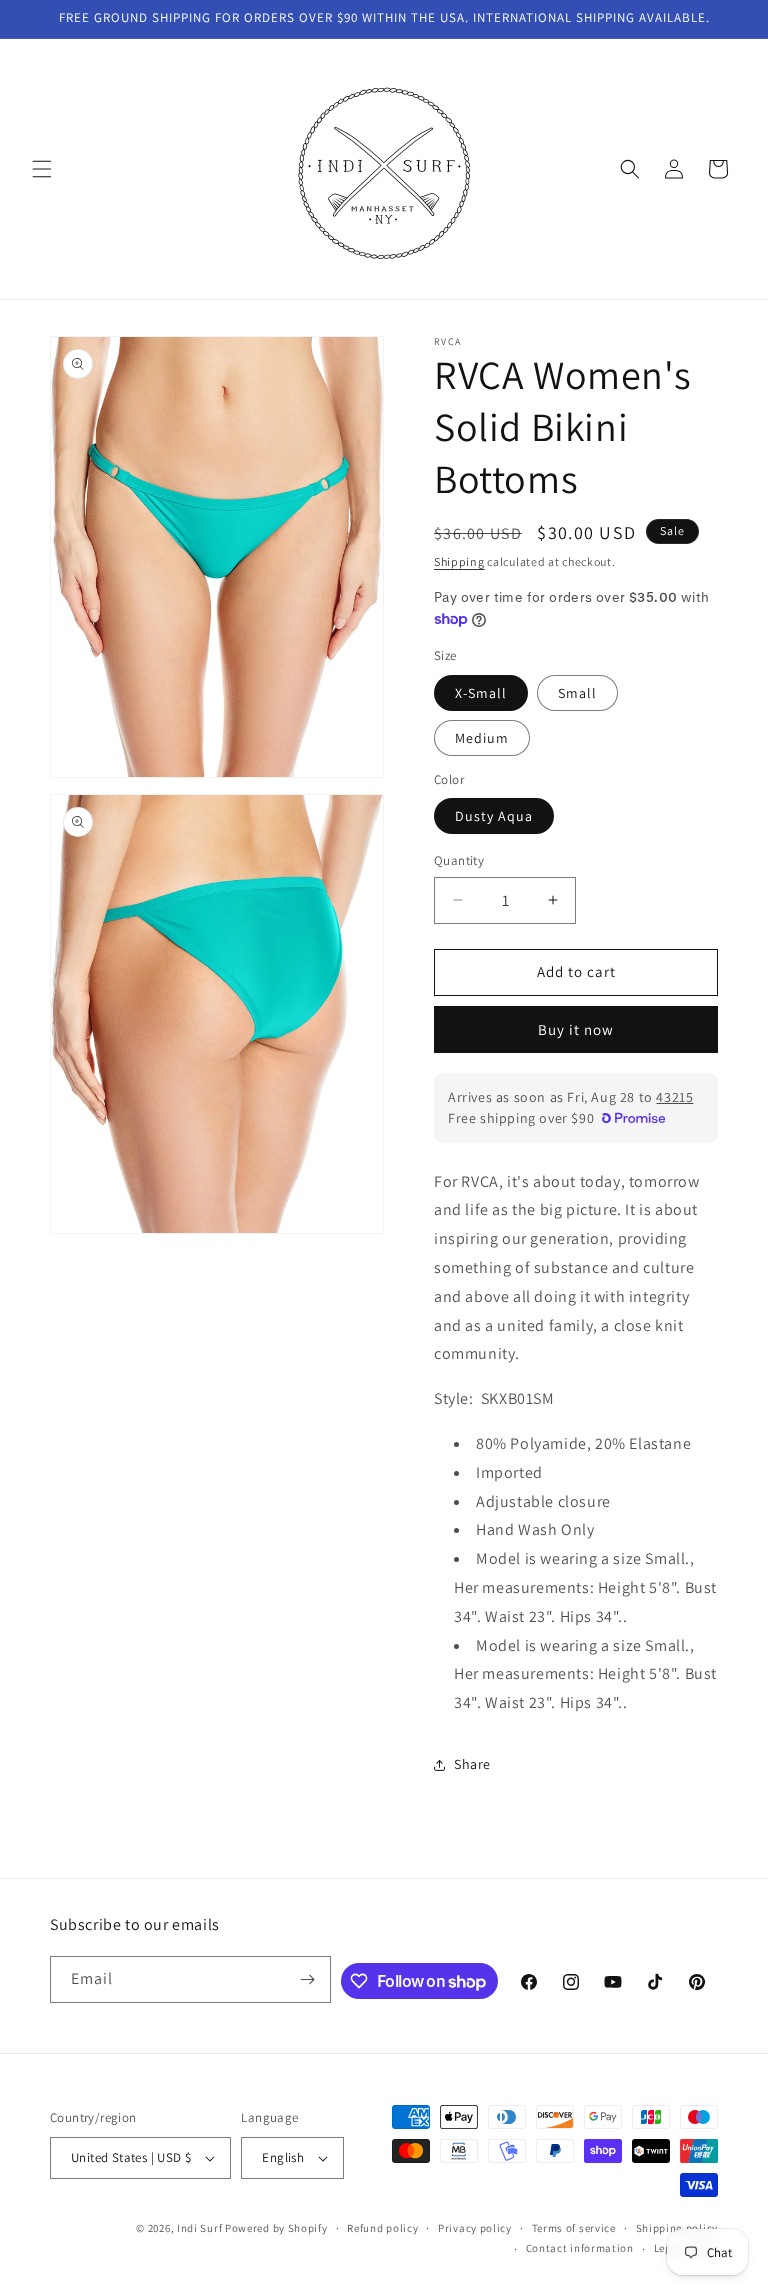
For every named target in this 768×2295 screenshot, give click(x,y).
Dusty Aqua (494, 816)
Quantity (459, 860)
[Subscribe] (308, 1979)
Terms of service (574, 2228)
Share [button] (472, 1764)
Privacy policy (475, 2228)
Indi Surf (199, 2228)
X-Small (481, 693)
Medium (482, 738)
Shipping (459, 561)
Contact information (580, 2248)
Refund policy (382, 2228)
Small (577, 693)
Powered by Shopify (276, 2228)
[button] (42, 169)
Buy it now (576, 1029)
